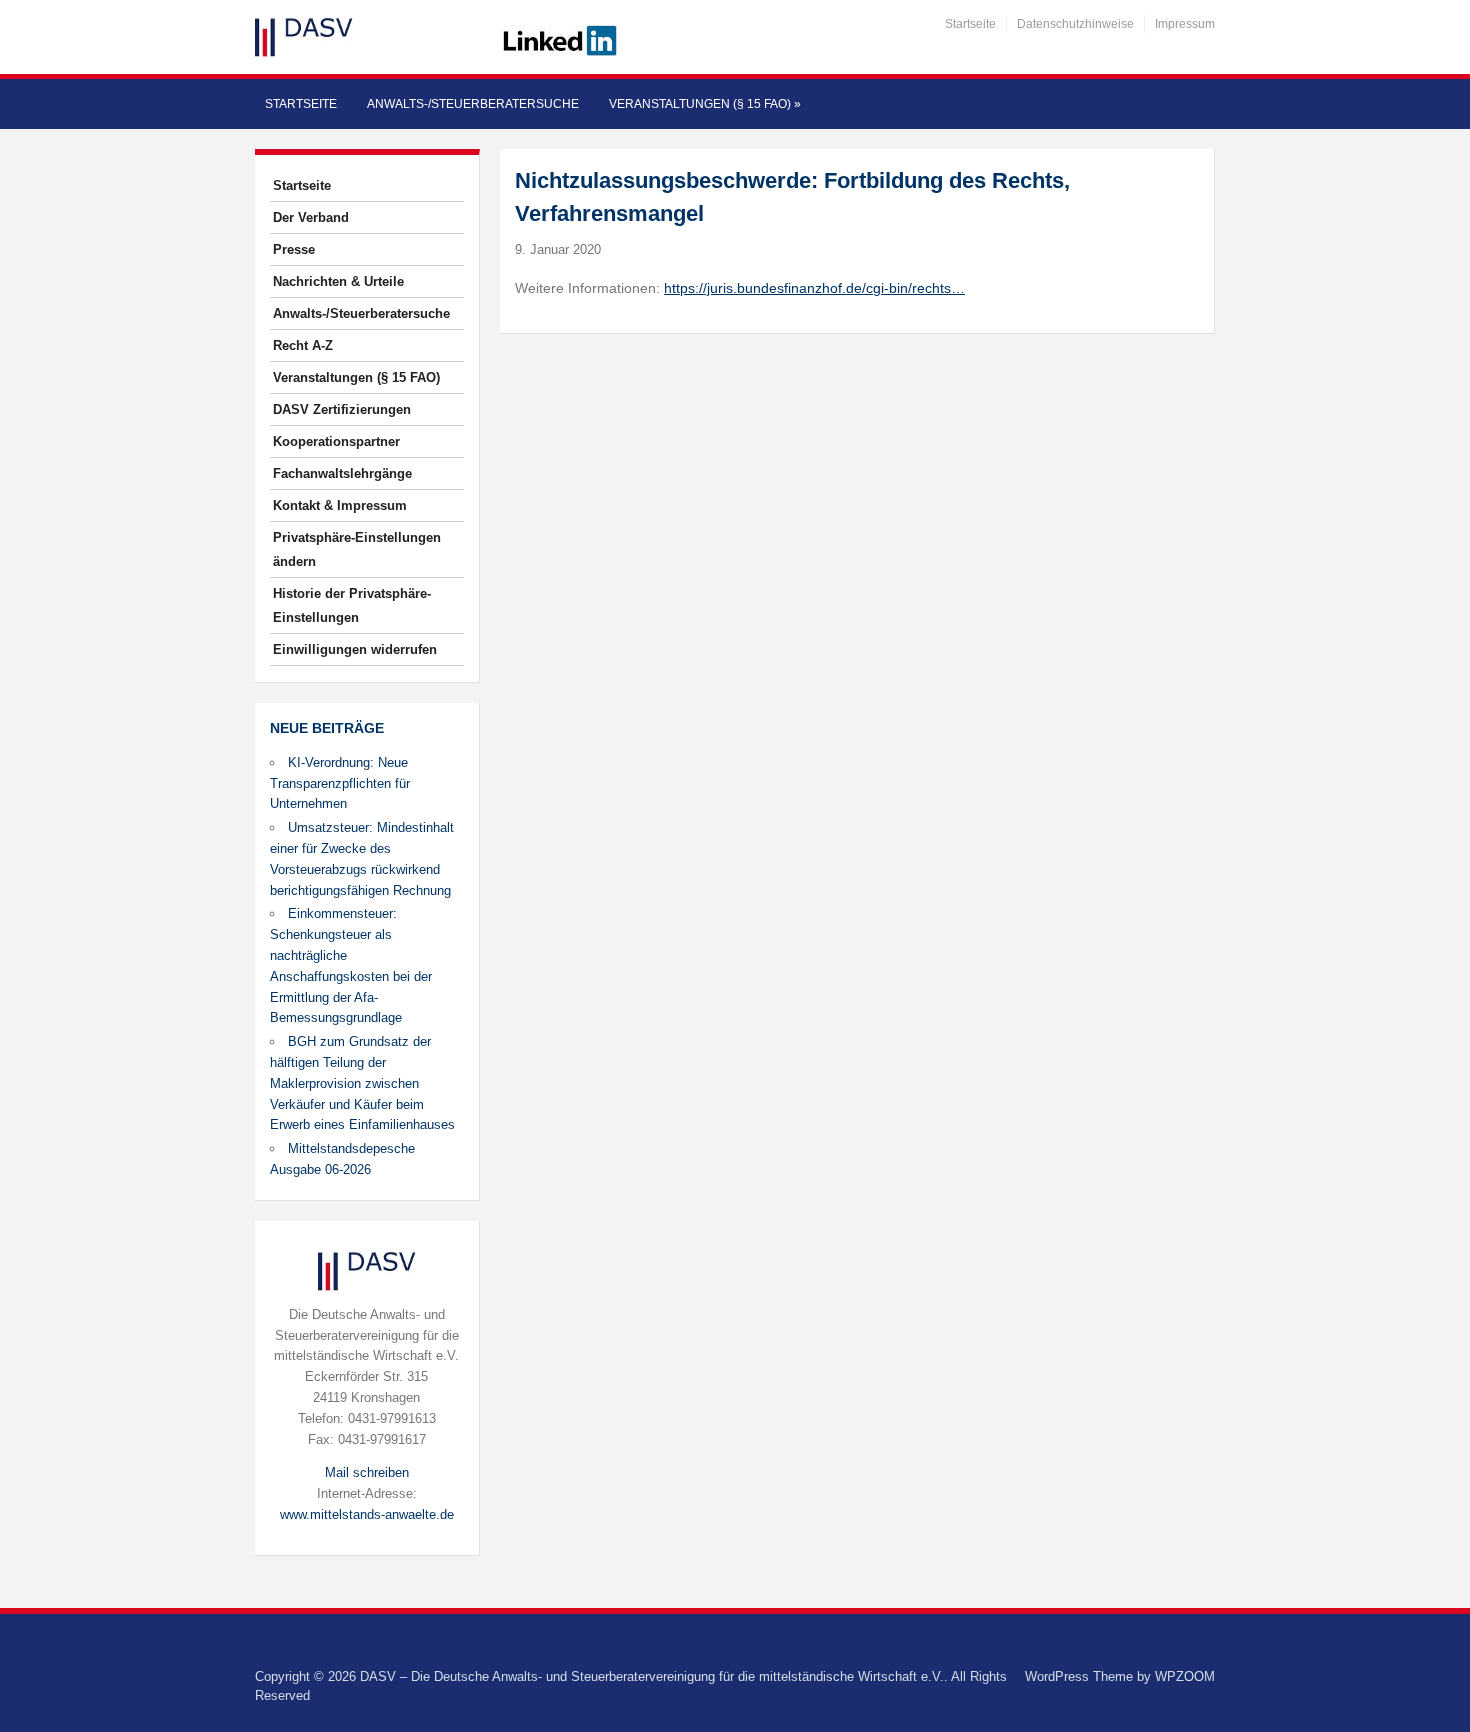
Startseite (970, 24)
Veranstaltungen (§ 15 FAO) (705, 104)
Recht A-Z (303, 345)
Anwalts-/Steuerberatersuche (473, 104)
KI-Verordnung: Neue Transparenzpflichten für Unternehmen (340, 783)
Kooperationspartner (336, 441)
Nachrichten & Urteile (338, 281)
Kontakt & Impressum (340, 505)
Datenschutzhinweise (1075, 24)
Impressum (1185, 24)
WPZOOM (1185, 1676)
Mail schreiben (367, 1472)
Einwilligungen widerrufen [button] (355, 649)
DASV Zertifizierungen (342, 409)
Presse (294, 249)
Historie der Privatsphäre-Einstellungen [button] (352, 605)
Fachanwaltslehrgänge (342, 473)
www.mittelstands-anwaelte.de (367, 1514)
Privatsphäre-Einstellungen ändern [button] (357, 549)
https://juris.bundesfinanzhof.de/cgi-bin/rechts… (814, 288)
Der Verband (311, 217)
